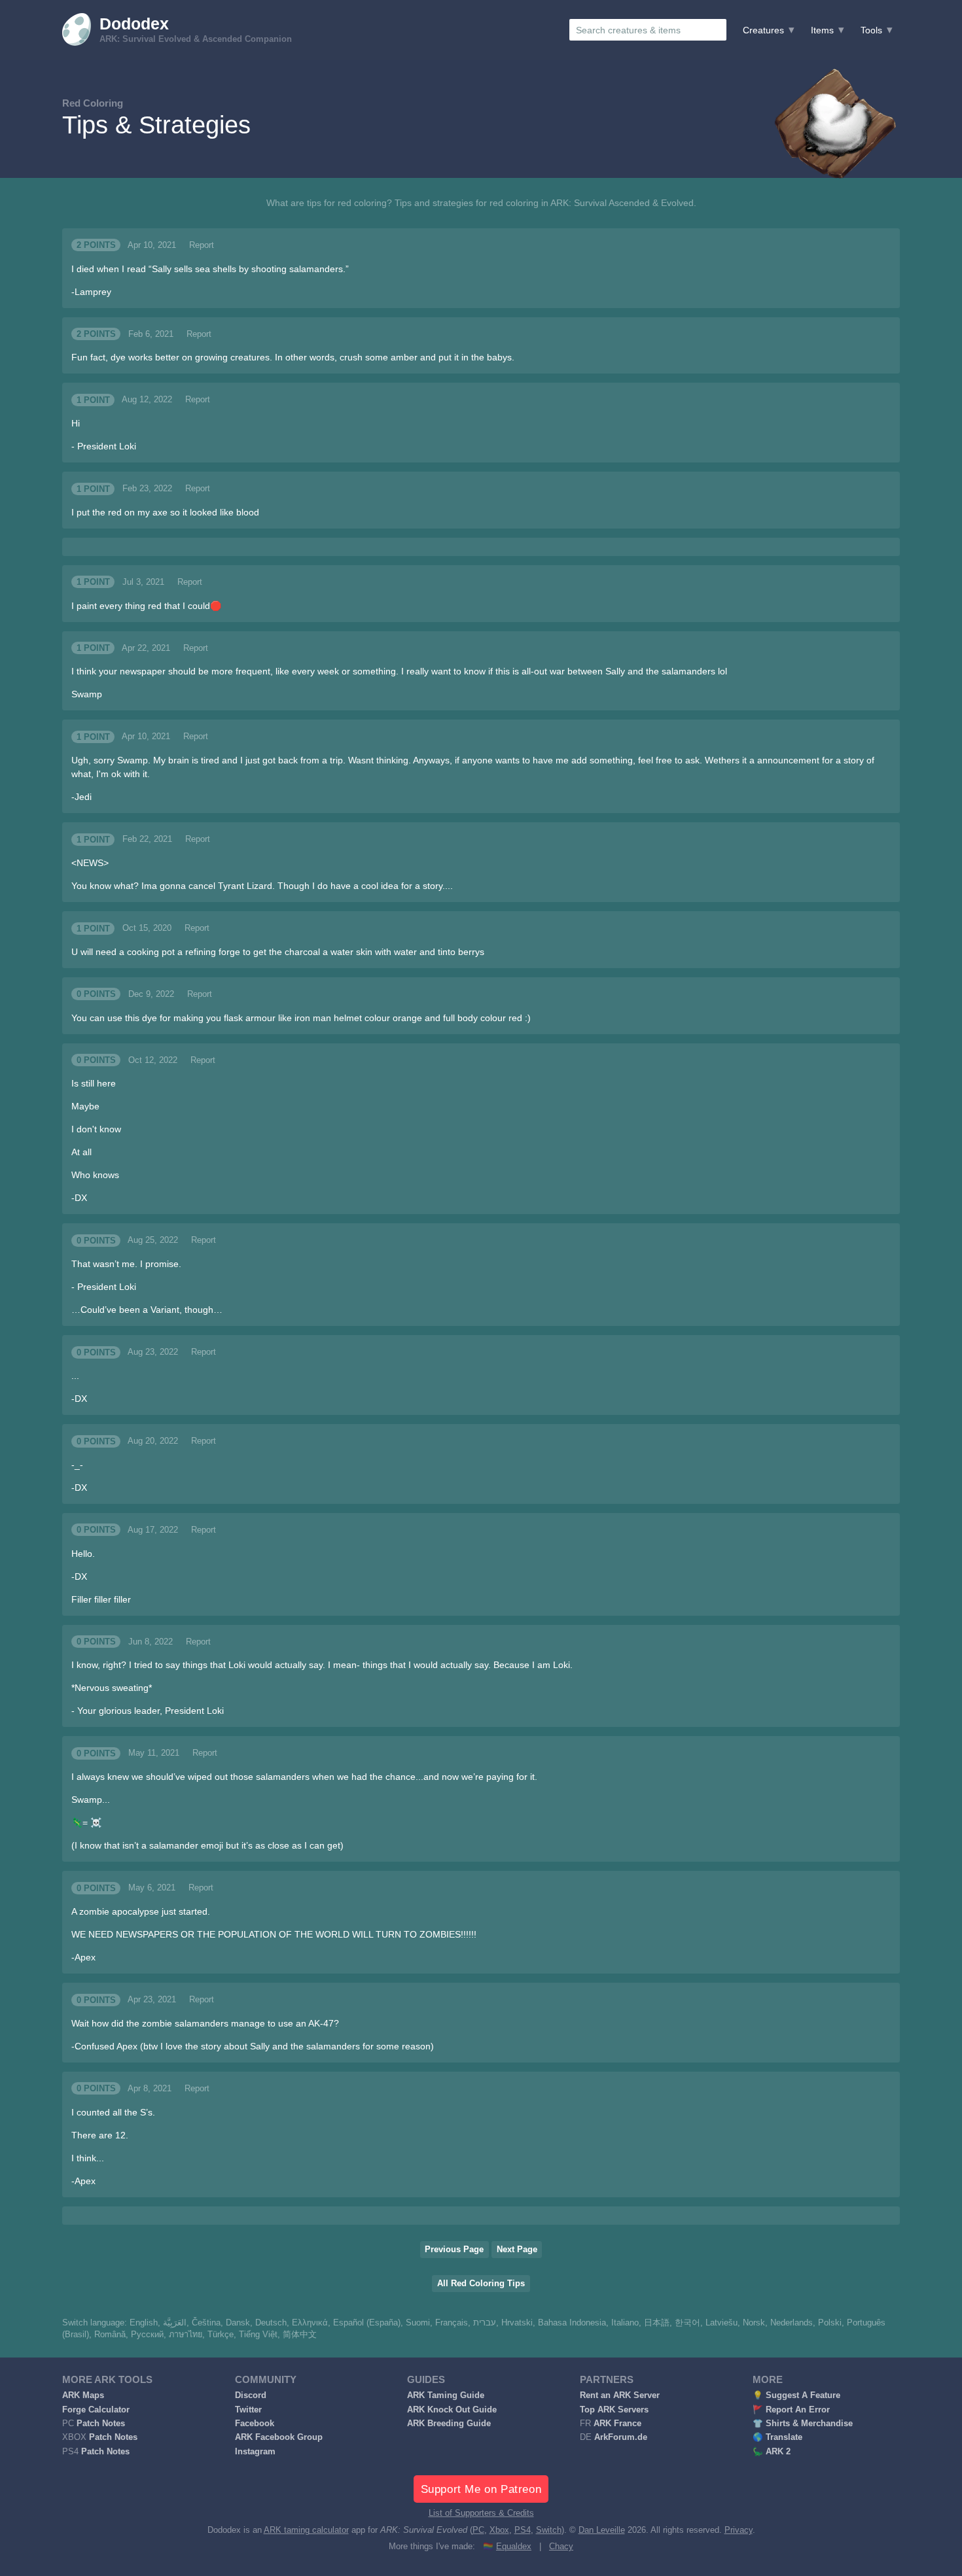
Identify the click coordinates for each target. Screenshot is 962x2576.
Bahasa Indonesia (572, 2323)
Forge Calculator (96, 2410)
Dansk (238, 2323)
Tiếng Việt (258, 2335)
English (144, 2323)
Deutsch (271, 2323)
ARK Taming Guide (446, 2395)
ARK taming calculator (306, 2530)
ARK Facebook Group (279, 2437)
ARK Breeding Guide (449, 2424)
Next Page (517, 2250)
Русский (147, 2335)
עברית (485, 2323)
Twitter (248, 2410)
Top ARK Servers (614, 2410)
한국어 (687, 2323)
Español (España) (367, 2323)
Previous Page (454, 2250)
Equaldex (514, 2547)
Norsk (754, 2323)
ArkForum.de (621, 2437)
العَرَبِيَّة (175, 2323)
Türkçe (221, 2335)
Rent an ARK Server (620, 2395)
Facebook (255, 2424)
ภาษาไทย (186, 2335)
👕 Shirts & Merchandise (803, 2424)
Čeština (206, 2323)
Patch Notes (101, 2424)
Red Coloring (93, 103)
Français (452, 2323)
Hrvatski (517, 2323)
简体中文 (300, 2335)
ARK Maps (83, 2395)
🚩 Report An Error (791, 2410)
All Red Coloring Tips (481, 2284)
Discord (251, 2395)
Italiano (625, 2323)
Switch (549, 2530)
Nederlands (792, 2323)
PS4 (523, 2530)
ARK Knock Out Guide (452, 2410)
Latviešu (721, 2323)
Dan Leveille (602, 2530)
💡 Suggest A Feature (796, 2395)
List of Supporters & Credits (481, 2513)
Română (110, 2335)
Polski (830, 2323)
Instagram (255, 2452)
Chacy (561, 2547)
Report (202, 245)
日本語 (657, 2323)
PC (478, 2530)
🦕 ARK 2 (772, 2452)
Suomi (418, 2323)
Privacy (739, 2530)
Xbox (499, 2530)
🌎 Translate (777, 2437)
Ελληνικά (310, 2323)
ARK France (617, 2424)
